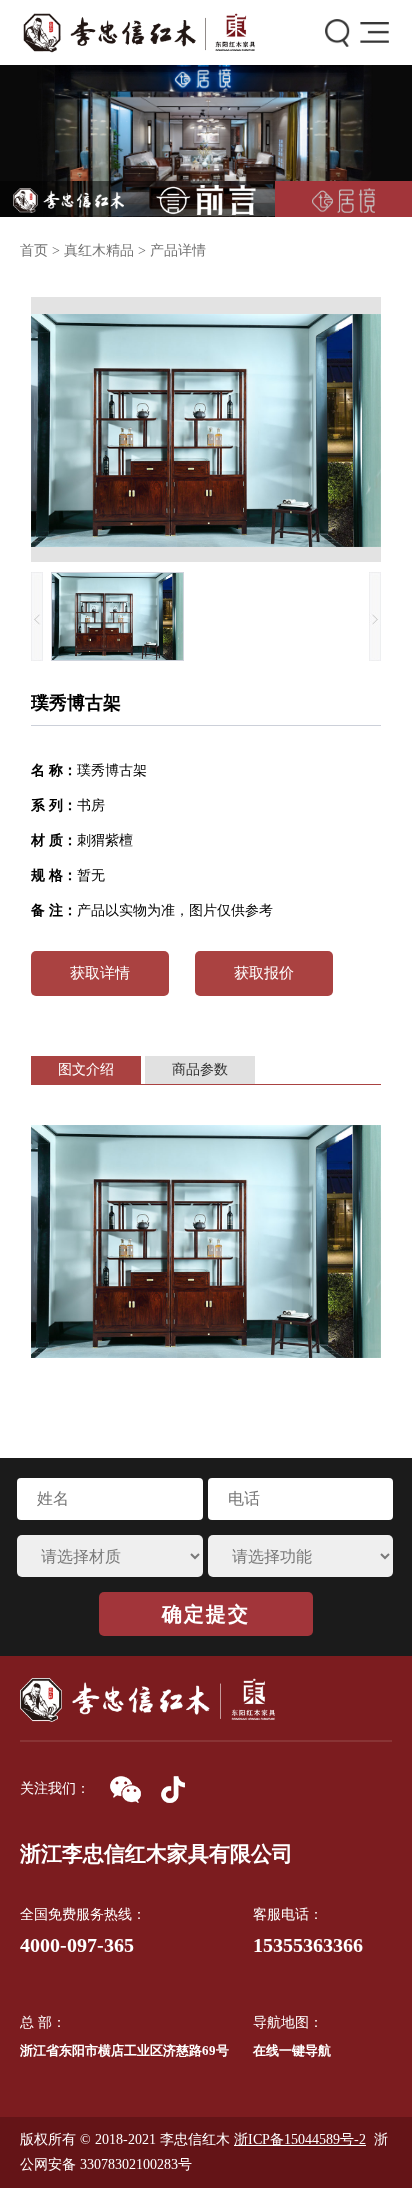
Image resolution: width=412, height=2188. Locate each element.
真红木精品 (99, 250)
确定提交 (206, 1614)
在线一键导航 (292, 2050)
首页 (34, 250)
